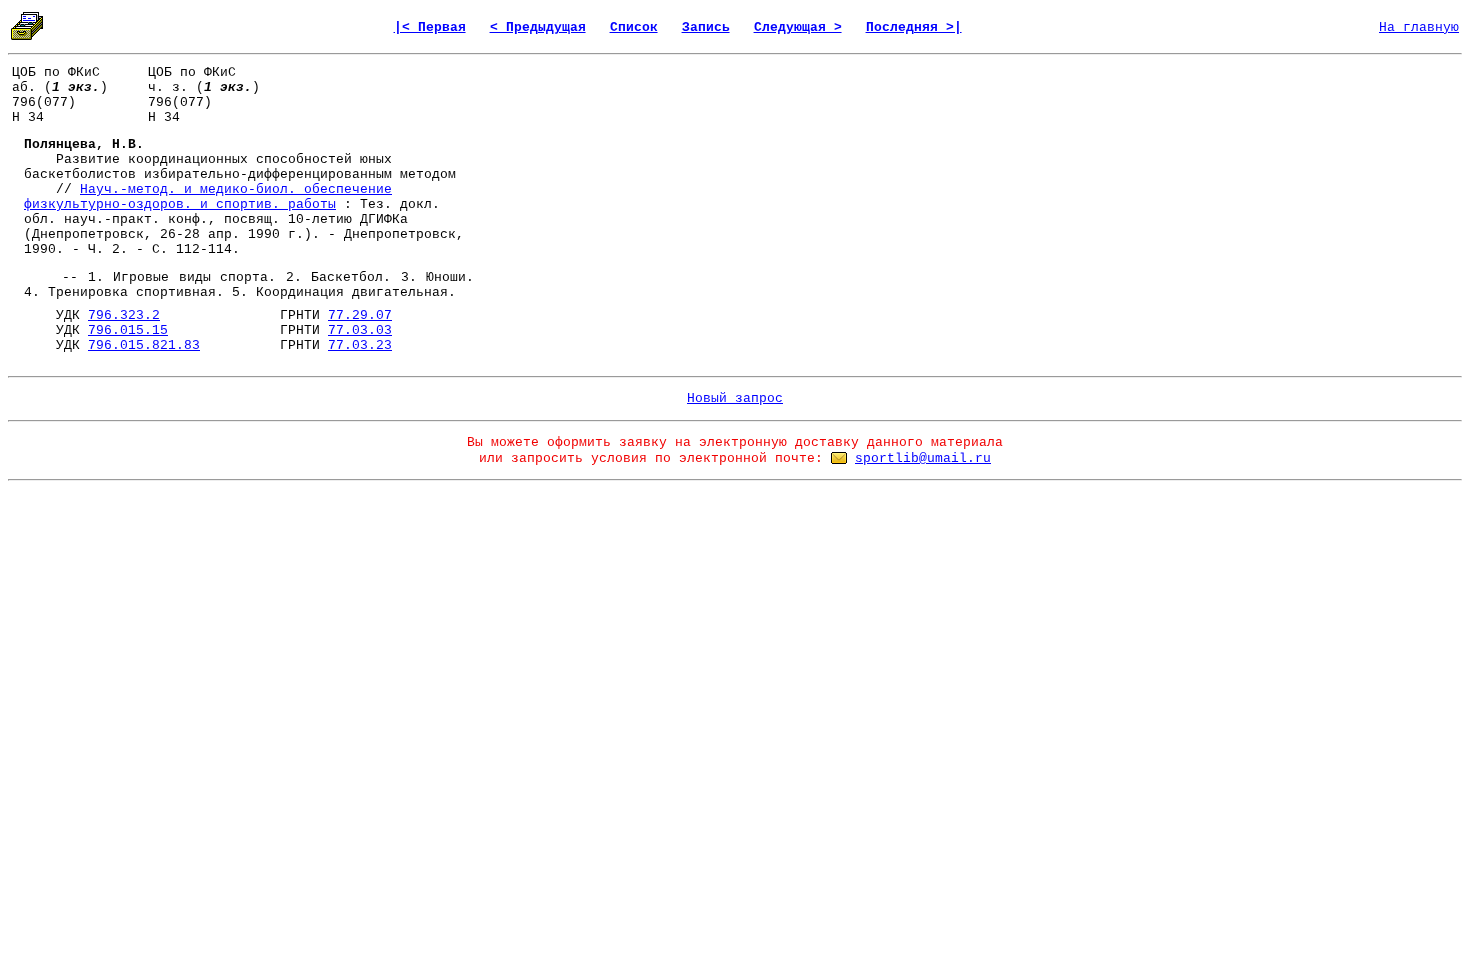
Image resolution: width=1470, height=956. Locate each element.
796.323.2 (124, 315)
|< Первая (430, 27)
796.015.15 (128, 330)
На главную (1419, 27)
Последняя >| (914, 27)
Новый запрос (735, 398)
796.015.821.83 (144, 345)
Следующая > (798, 27)
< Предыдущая (538, 27)
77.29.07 (360, 315)
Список (634, 27)
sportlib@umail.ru (923, 458)
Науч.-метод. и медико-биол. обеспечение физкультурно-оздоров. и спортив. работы (208, 197)
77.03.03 (360, 330)
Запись (706, 27)
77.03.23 (360, 345)
